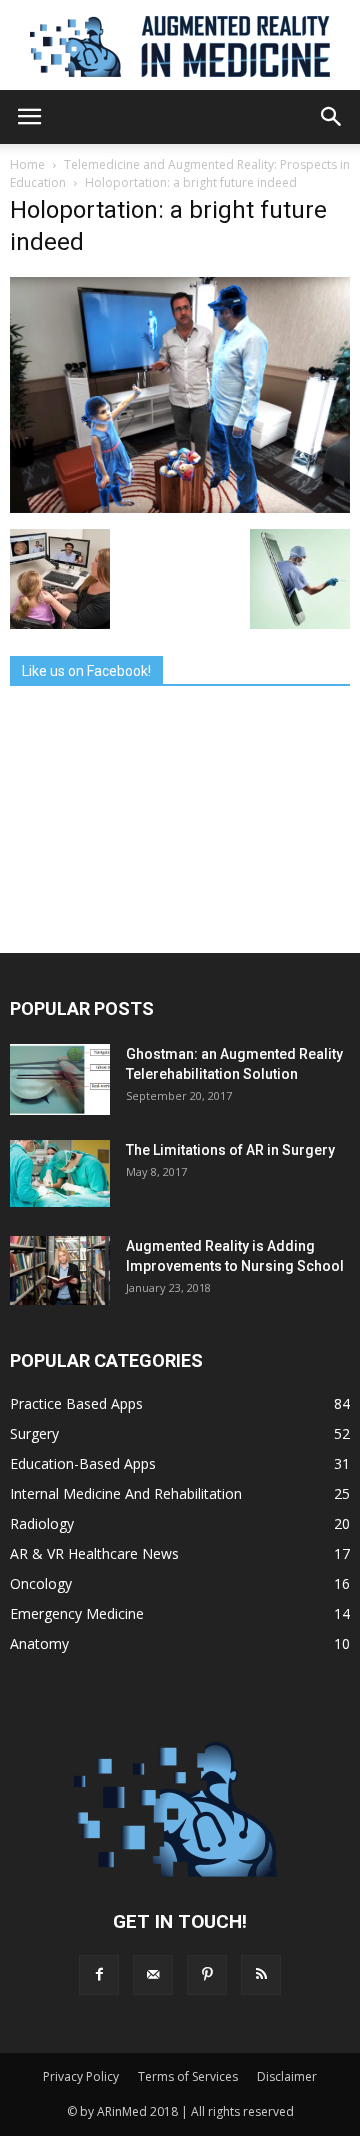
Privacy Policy (81, 2076)
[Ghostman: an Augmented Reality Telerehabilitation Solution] (60, 1079)
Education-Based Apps (83, 1463)
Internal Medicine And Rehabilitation (126, 1493)
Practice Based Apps (76, 1403)
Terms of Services (188, 2076)
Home (27, 164)
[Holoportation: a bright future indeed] (180, 508)
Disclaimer (287, 2076)
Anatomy (39, 1643)
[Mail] (153, 1975)
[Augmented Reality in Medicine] (180, 46)
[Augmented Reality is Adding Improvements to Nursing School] (60, 1270)
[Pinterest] (207, 1975)
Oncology (41, 1583)
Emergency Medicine (77, 1613)
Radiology (42, 1523)
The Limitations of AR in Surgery (230, 1150)
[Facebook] (99, 1975)
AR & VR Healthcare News (94, 1553)
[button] (332, 117)
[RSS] (261, 1975)
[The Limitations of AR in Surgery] (60, 1173)
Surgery (34, 1433)
